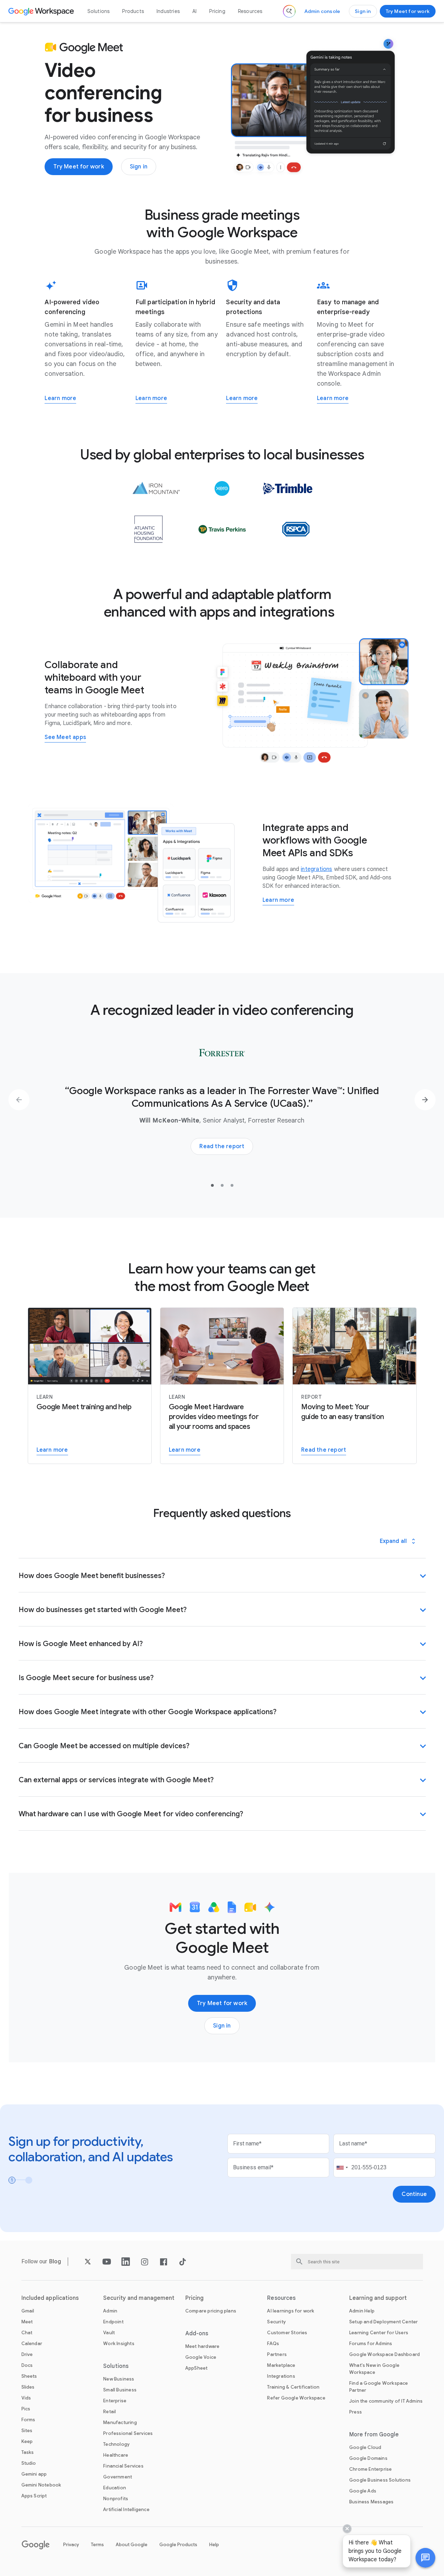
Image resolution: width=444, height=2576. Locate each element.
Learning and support (378, 2298)
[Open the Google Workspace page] (42, 11)
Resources (250, 11)
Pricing (217, 11)
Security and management (139, 2298)
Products (133, 11)
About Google (132, 2545)
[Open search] (289, 11)
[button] (425, 2558)
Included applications (50, 2298)
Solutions (99, 11)
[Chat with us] (425, 2558)
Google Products (178, 2545)
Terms (97, 2545)
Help (214, 2545)
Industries (168, 11)
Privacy (71, 2545)
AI (194, 11)
